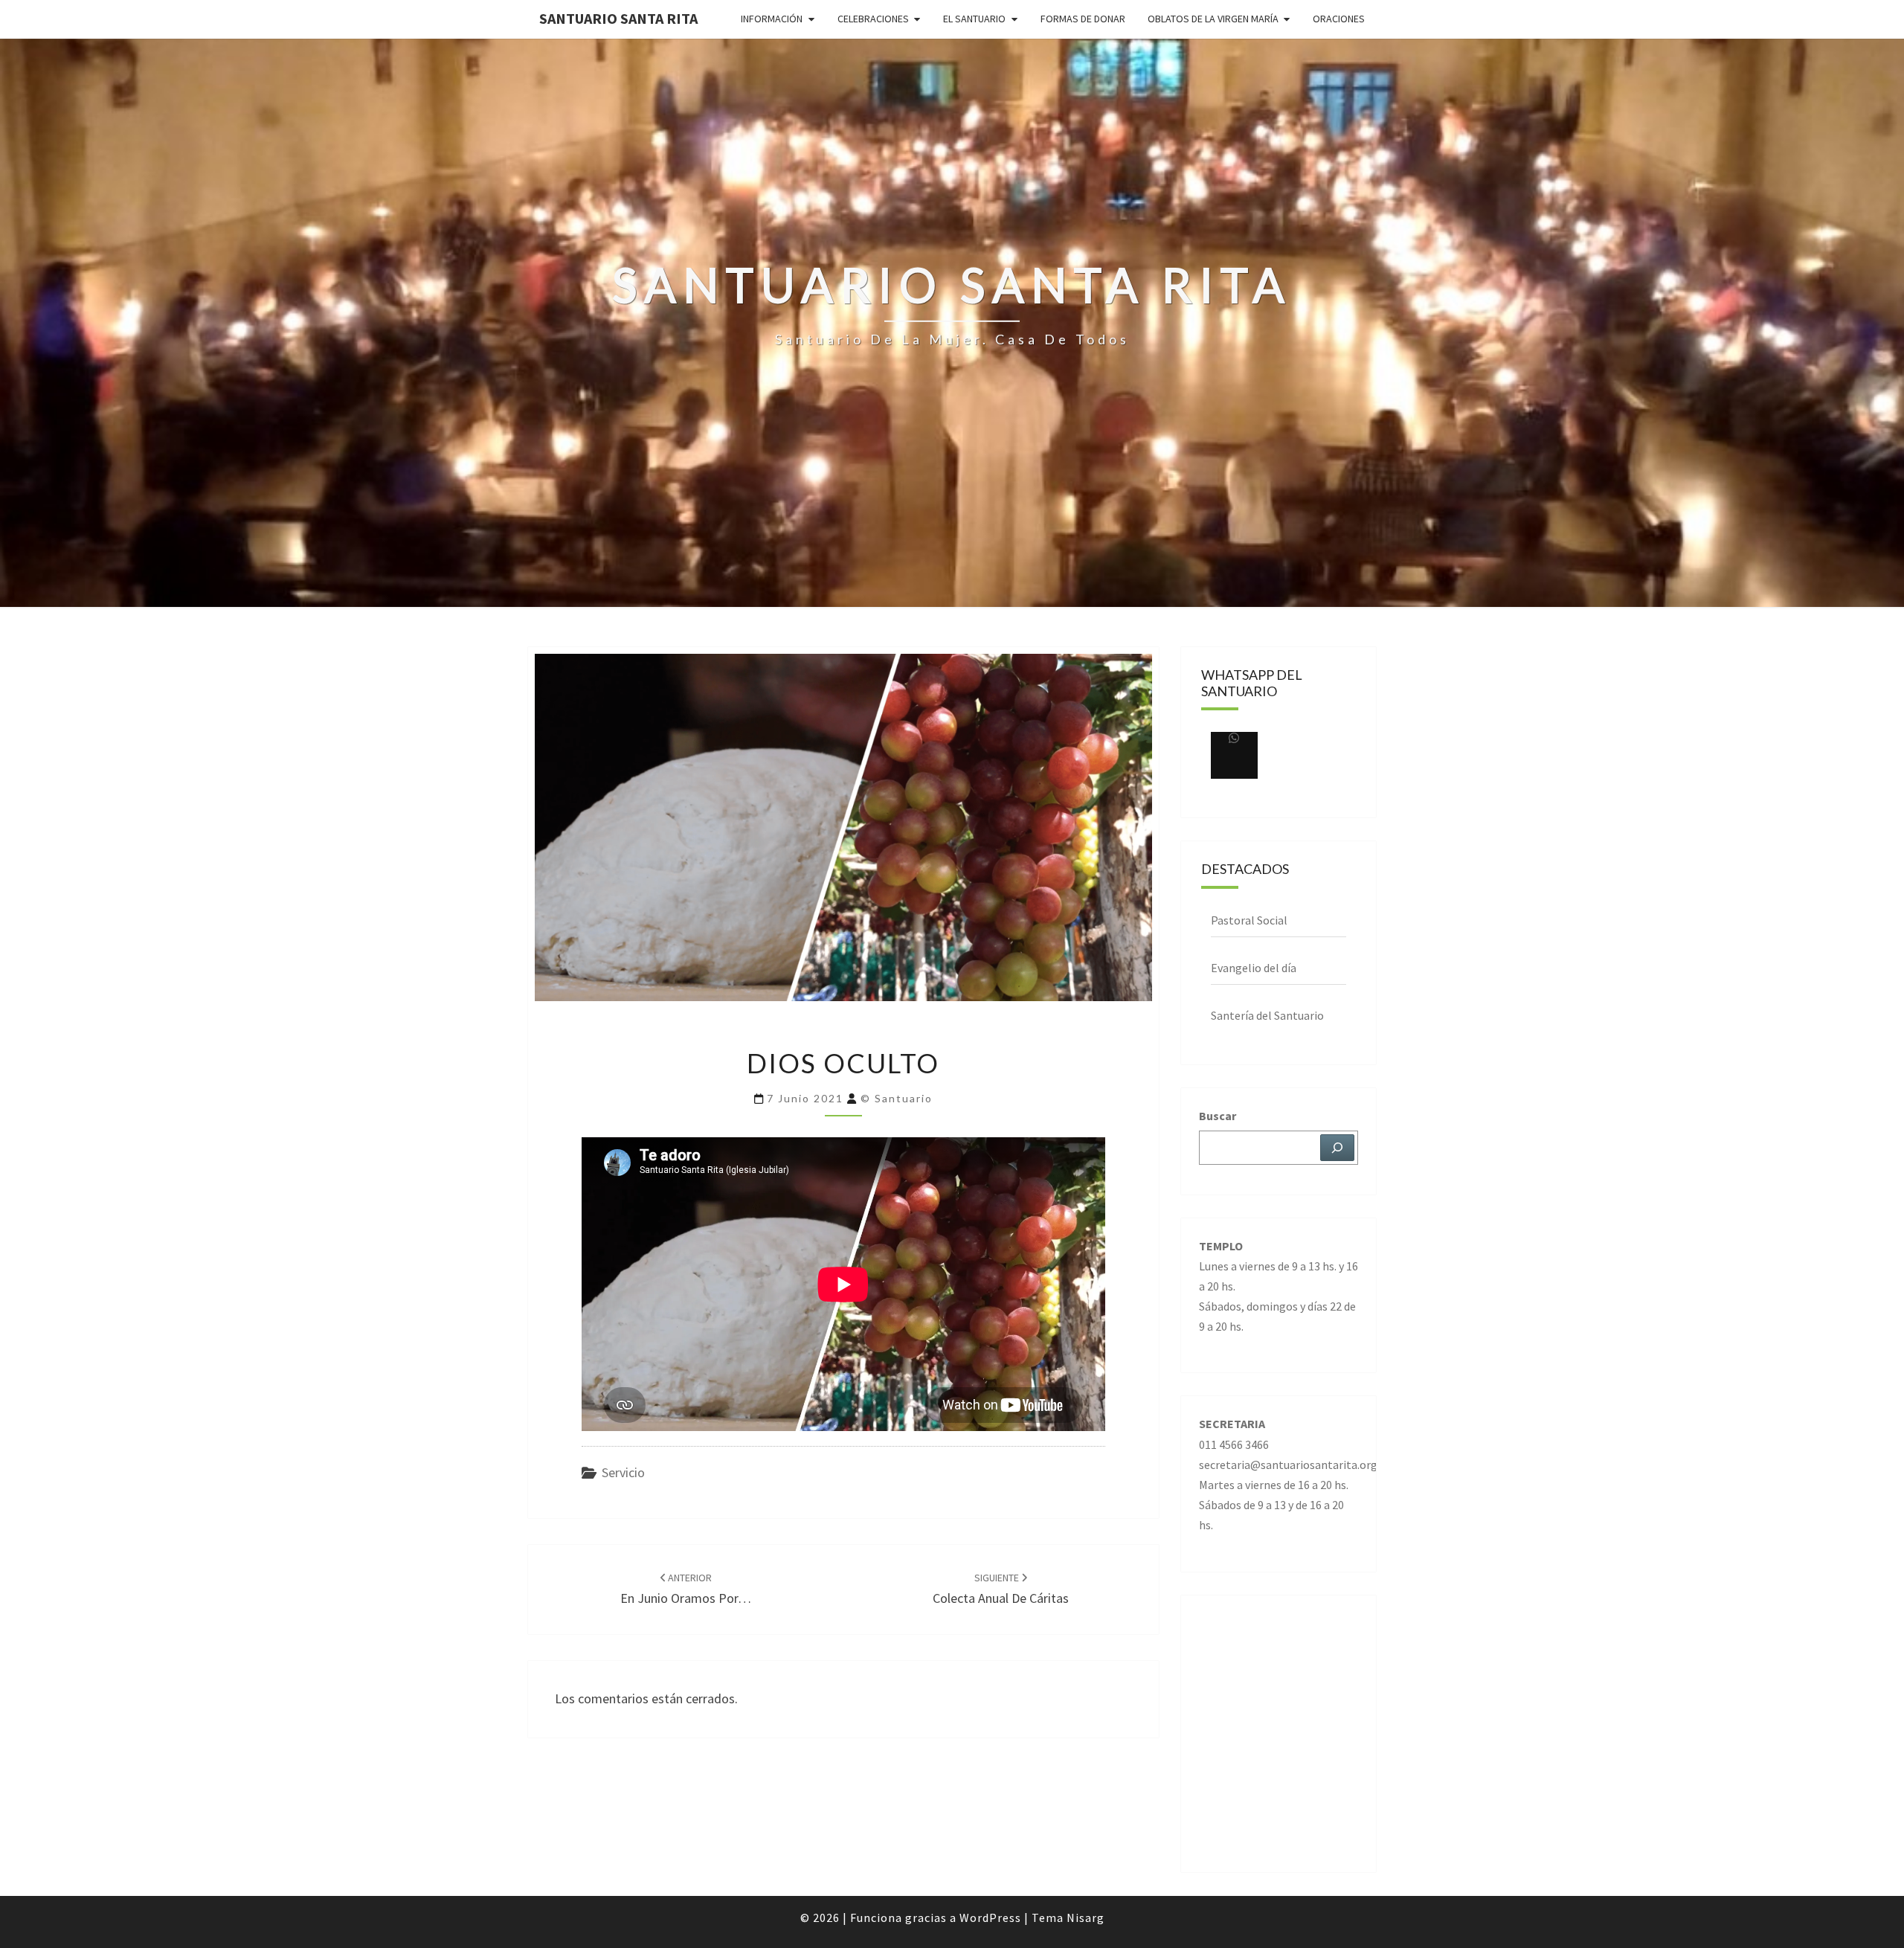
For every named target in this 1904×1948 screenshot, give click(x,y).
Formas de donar (1083, 19)
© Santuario (897, 1098)
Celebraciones (873, 19)
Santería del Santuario (1267, 1015)
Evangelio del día (1254, 968)
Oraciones (1339, 19)
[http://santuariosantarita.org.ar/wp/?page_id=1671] (1234, 755)
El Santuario (974, 19)
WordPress (990, 1918)
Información (772, 19)
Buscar (1218, 1116)
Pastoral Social (1249, 920)
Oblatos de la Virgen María (1213, 19)
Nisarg (1086, 1918)
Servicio (623, 1472)
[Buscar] (1337, 1148)
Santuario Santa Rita (618, 18)
